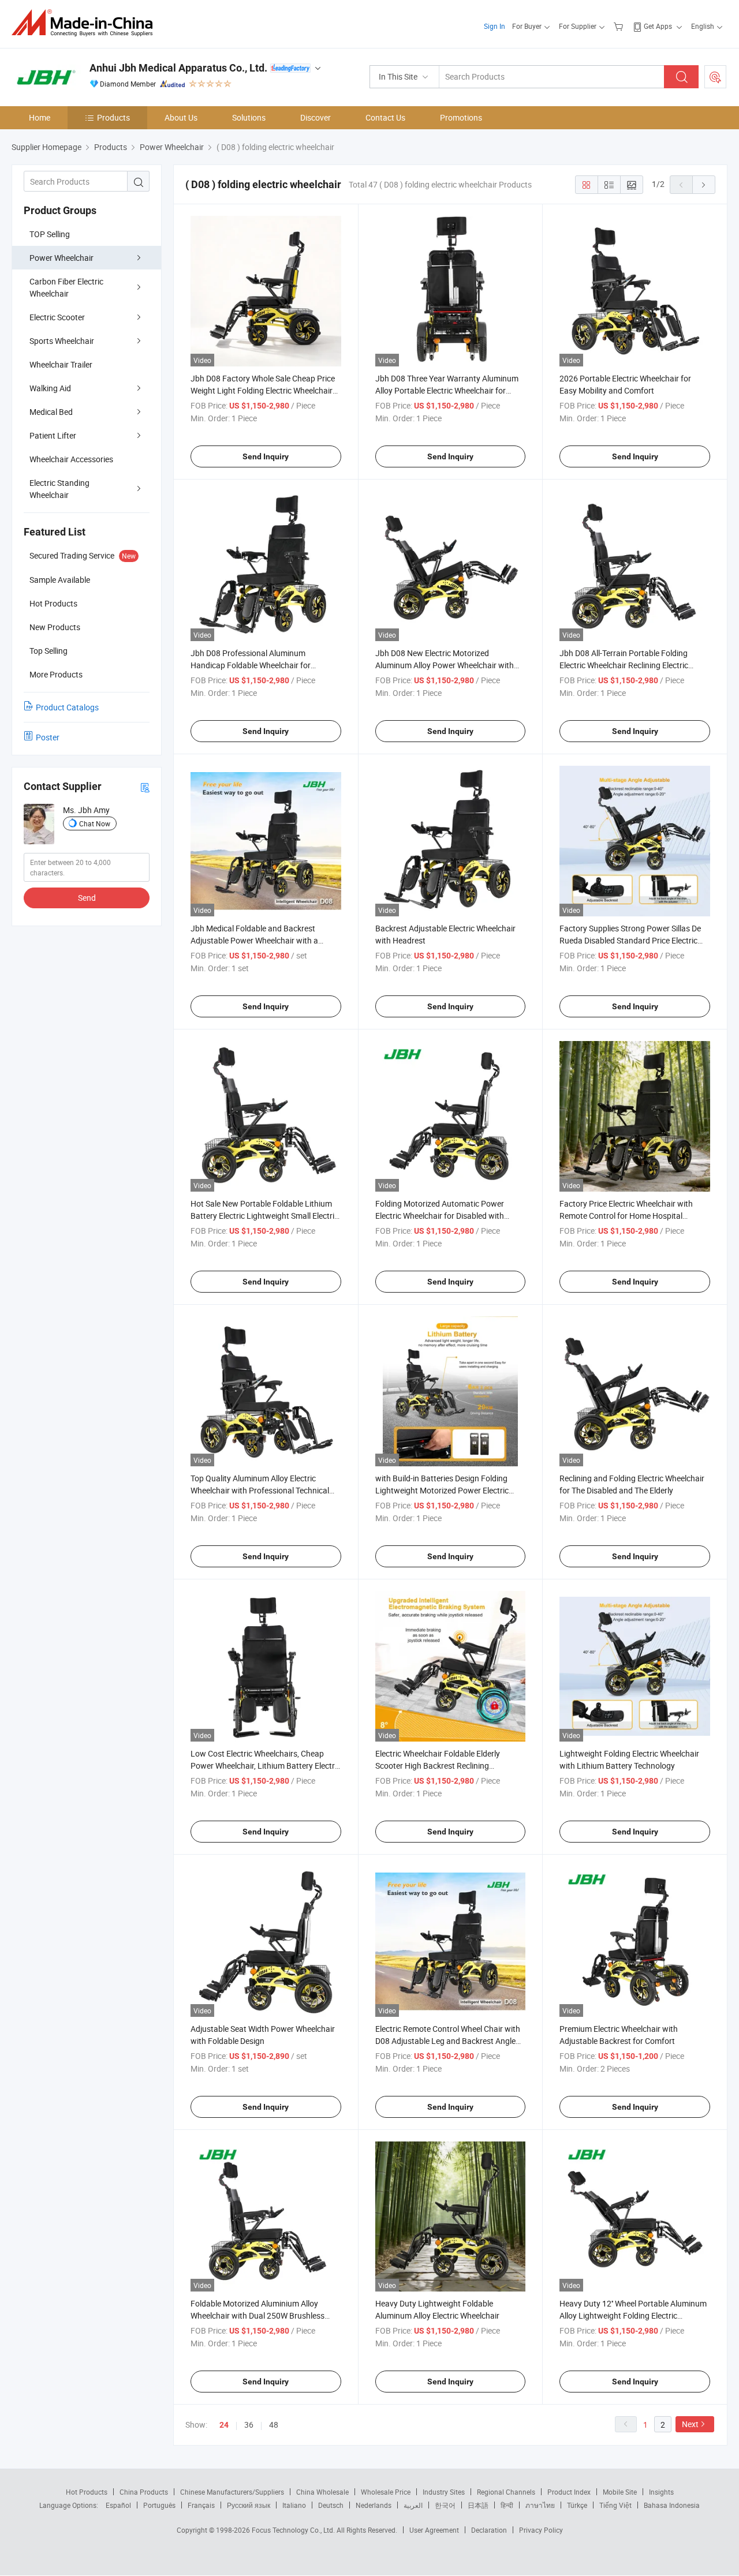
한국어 (445, 2505)
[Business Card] (145, 787)
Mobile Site (620, 2492)
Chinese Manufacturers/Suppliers (232, 2492)
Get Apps (658, 26)
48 (274, 2425)
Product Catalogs (67, 707)
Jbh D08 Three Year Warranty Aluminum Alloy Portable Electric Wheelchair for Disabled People (447, 390)
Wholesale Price (386, 2492)
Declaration (489, 2530)
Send (87, 898)
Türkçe (577, 2505)
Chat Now (95, 823)
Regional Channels (506, 2492)
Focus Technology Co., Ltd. (294, 2530)
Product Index (569, 2492)
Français (201, 2505)
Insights (661, 2492)
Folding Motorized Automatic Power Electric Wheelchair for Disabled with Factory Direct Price (440, 1216)
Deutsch (331, 2505)
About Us (181, 117)
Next (690, 2424)
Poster (48, 737)
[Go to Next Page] (704, 185)
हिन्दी (507, 2505)
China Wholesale (322, 2492)
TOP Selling (50, 234)
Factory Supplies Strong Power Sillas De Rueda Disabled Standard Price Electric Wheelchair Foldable (630, 940)
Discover (316, 117)
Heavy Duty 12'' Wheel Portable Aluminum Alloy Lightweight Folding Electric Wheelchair (633, 2315)
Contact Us (385, 117)
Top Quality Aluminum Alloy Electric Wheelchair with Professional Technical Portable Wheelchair (260, 1490)
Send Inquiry (266, 456)
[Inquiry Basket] (620, 26)
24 (224, 2425)
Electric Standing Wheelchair (59, 489)
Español (118, 2505)
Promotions (461, 117)
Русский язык (249, 2505)
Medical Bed (51, 412)
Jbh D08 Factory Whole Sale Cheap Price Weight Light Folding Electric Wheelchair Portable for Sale (263, 390)
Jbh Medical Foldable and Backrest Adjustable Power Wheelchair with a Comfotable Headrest (254, 940)
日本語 (478, 2505)
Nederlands (374, 2505)
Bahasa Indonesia (672, 2505)
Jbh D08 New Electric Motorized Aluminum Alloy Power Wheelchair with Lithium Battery (445, 665)
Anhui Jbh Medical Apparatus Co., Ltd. (178, 68)
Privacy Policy (541, 2530)
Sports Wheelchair (62, 341)
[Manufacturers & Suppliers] (86, 23)
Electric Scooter (57, 317)
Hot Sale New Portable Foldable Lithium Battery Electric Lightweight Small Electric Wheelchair (264, 1216)
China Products (144, 2492)
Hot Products (87, 2492)
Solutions (249, 117)
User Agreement (434, 2530)
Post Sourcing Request (715, 77)
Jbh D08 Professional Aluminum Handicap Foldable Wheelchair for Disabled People (251, 665)
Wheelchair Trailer (61, 364)
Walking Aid (50, 388)
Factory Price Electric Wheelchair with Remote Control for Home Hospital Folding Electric (626, 1216)
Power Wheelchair (61, 258)
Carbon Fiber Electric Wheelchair (66, 287)
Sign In (494, 26)
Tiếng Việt (615, 2505)
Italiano (294, 2505)
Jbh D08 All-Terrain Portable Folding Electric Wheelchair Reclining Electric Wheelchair (624, 665)
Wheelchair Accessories (71, 459)
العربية (413, 2505)
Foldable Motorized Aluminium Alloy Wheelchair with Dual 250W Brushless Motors (257, 2315)
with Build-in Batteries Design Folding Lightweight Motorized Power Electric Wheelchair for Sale (442, 1490)
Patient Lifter (53, 435)
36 (249, 2425)
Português (159, 2505)
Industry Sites (444, 2492)
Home (40, 117)
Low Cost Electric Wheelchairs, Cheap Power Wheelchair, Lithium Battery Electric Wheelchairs (266, 1766)
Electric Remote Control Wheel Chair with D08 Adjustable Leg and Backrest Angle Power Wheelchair (448, 2041)
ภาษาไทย (540, 2505)
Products (113, 117)
